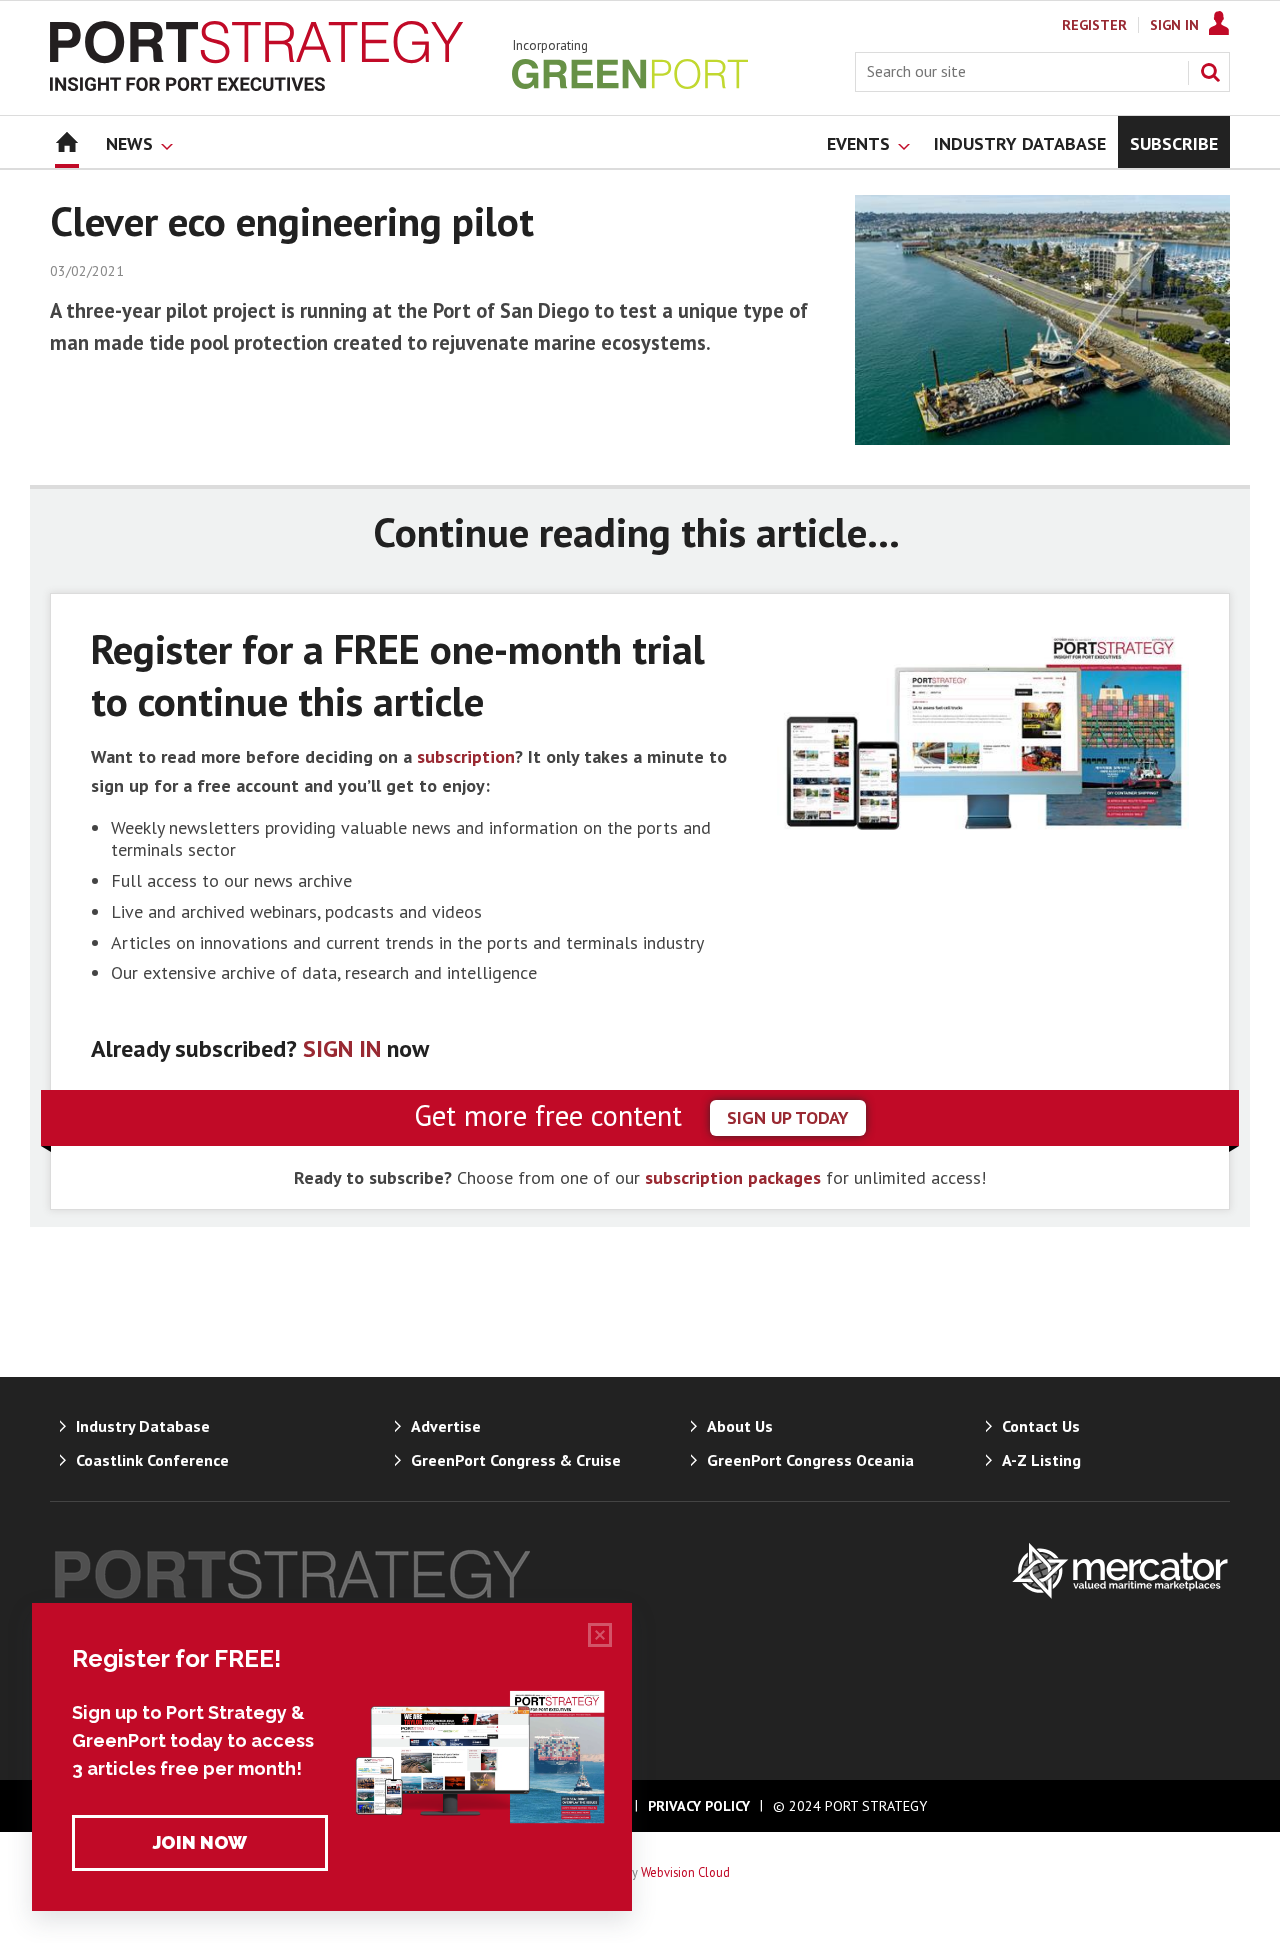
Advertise (446, 1426)
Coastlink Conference (152, 1460)
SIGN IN (342, 1048)
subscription (466, 756)
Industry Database (143, 1426)
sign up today (788, 1117)
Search (1210, 72)
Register (1094, 25)
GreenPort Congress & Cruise (516, 1460)
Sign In (1174, 25)
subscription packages (733, 1177)
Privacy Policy (699, 1806)
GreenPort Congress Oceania (810, 1460)
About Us (740, 1426)
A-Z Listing (1041, 1460)
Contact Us (1041, 1426)
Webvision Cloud (685, 1872)
